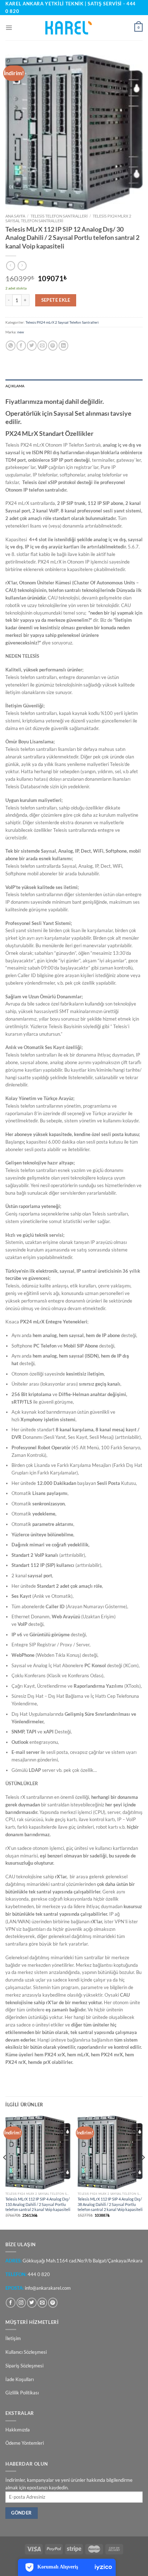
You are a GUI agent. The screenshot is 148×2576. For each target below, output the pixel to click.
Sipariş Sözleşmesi (24, 2366)
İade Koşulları (20, 2379)
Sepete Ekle (56, 300)
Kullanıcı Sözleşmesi (26, 2352)
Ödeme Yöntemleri (25, 2443)
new (21, 332)
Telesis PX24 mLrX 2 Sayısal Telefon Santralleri (62, 322)
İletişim (13, 2338)
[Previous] (5, 2172)
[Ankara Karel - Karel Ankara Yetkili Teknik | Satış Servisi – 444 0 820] (74, 28)
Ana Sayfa (15, 216)
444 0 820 (39, 2274)
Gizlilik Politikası (22, 2393)
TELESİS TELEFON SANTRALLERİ (59, 216)
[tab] (74, 386)
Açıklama (15, 386)
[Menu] (9, 28)
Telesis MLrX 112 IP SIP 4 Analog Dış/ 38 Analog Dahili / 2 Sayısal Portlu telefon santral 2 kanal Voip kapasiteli (110, 2204)
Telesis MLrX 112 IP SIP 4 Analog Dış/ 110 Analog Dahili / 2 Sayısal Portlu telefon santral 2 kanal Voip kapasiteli (38, 2204)
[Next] (143, 2172)
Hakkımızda (18, 2430)
